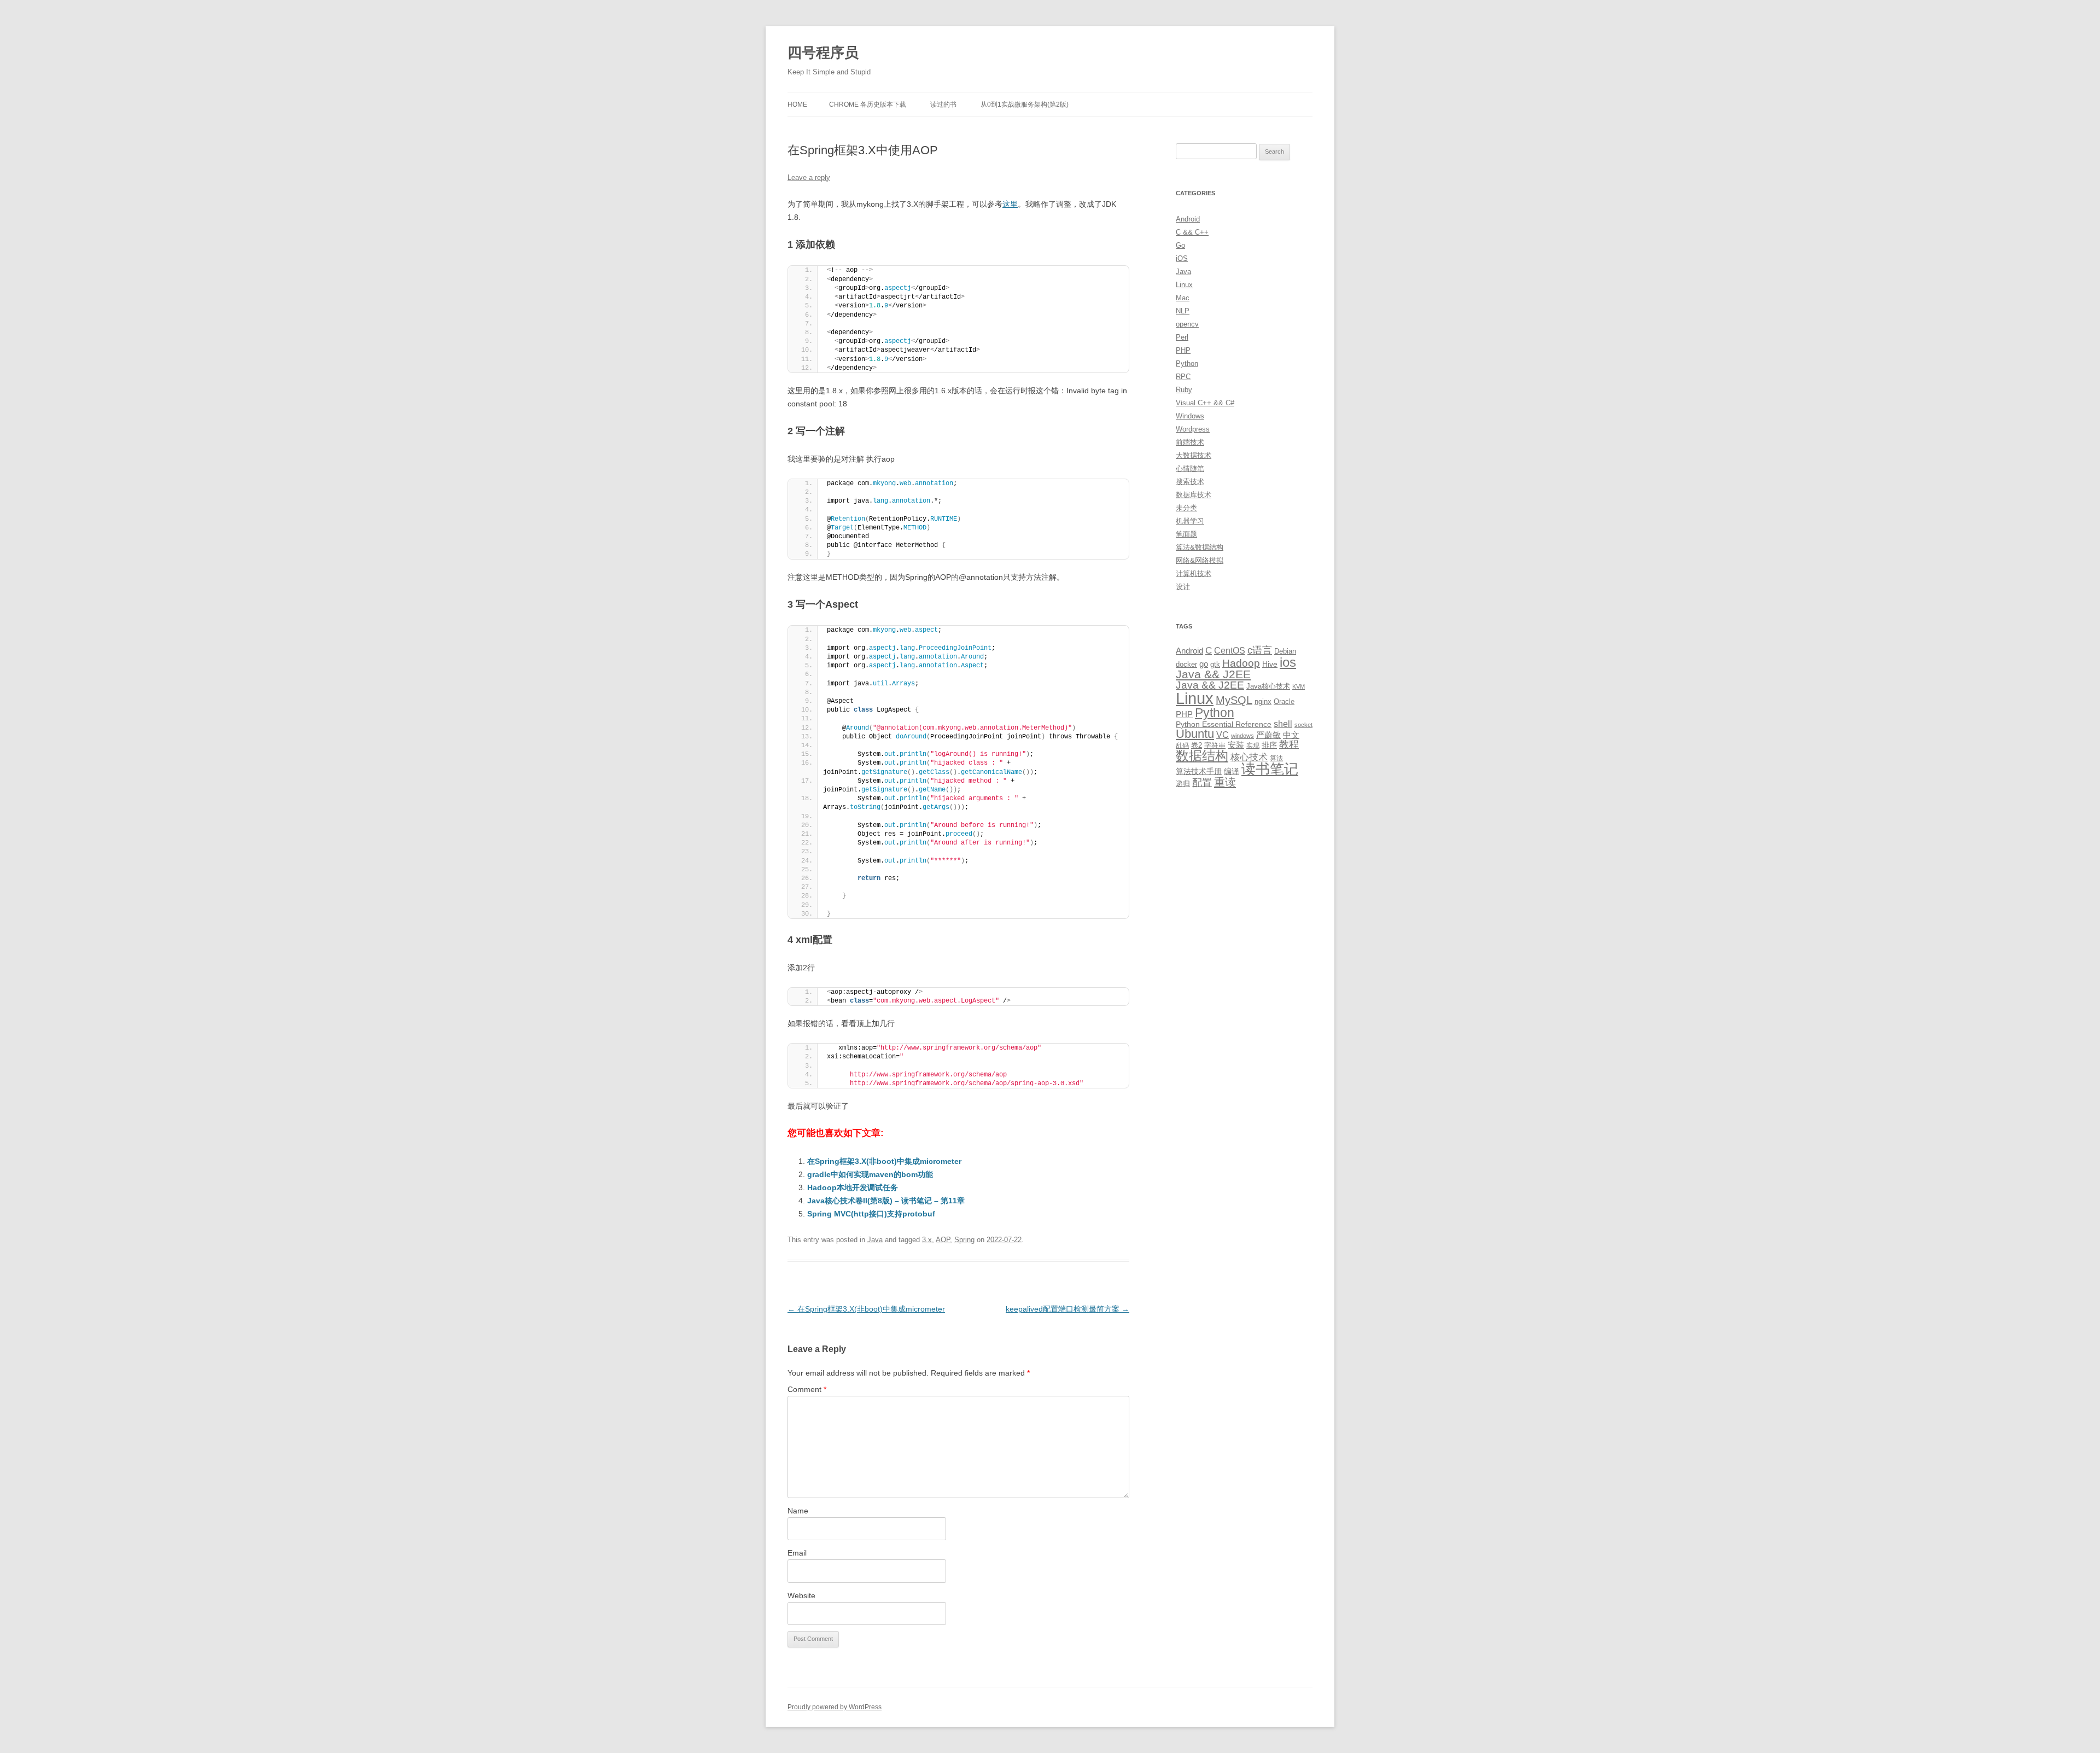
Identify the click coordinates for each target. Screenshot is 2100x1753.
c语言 (1260, 650)
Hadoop (1241, 663)
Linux (1184, 285)
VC (1223, 735)
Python (1187, 363)
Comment (807, 1389)
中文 (1291, 735)
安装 (1236, 745)
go (1204, 664)
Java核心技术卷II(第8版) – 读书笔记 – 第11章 (886, 1201)
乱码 (1182, 746)
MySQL (1234, 700)
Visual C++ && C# (1205, 403)
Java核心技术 (1268, 686)
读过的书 (943, 104)
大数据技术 (1194, 455)
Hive (1270, 664)
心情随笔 (1190, 468)
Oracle (1284, 701)
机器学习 (1190, 521)
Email (797, 1553)
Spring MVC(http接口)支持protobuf (871, 1214)
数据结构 (1202, 756)
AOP (943, 1240)
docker (1186, 664)
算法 (1276, 758)
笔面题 (1186, 534)
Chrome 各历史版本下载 (868, 104)
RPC (1183, 377)
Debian (1285, 651)
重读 (1225, 782)
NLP (1183, 311)
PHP (1183, 350)
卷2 (1197, 745)
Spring (964, 1240)
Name (798, 1511)
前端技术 (1190, 442)
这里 (1010, 204)
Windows (1190, 416)
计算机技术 (1194, 573)
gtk (1215, 664)
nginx (1263, 701)
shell (1283, 724)
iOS (1182, 258)
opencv (1187, 324)
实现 (1253, 746)
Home (797, 104)
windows (1242, 736)
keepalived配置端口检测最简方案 (1067, 1309)
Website (801, 1595)
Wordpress (1193, 429)
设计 (1183, 587)
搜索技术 (1190, 482)
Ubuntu (1195, 734)
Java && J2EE (1213, 674)
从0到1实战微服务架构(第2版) (1025, 104)
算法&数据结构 (1200, 547)
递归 (1183, 784)
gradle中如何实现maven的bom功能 (870, 1174)
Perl (1182, 337)
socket (1303, 725)
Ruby (1184, 390)
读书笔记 (1270, 769)
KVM (1299, 686)
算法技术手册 (1199, 771)
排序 (1269, 745)
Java (875, 1240)
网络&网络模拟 (1200, 560)
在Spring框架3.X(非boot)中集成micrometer (884, 1161)
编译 (1232, 771)
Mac (1183, 298)
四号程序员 (823, 53)
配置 (1202, 783)
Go (1180, 245)
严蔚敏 (1268, 735)
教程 (1289, 744)
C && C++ (1192, 232)
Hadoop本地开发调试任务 (853, 1187)
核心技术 (1249, 757)
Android (1188, 219)
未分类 (1186, 508)
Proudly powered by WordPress (835, 1707)
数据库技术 (1194, 495)
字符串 (1215, 745)
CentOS (1230, 650)
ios (1288, 662)
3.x (927, 1240)
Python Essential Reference (1224, 724)
